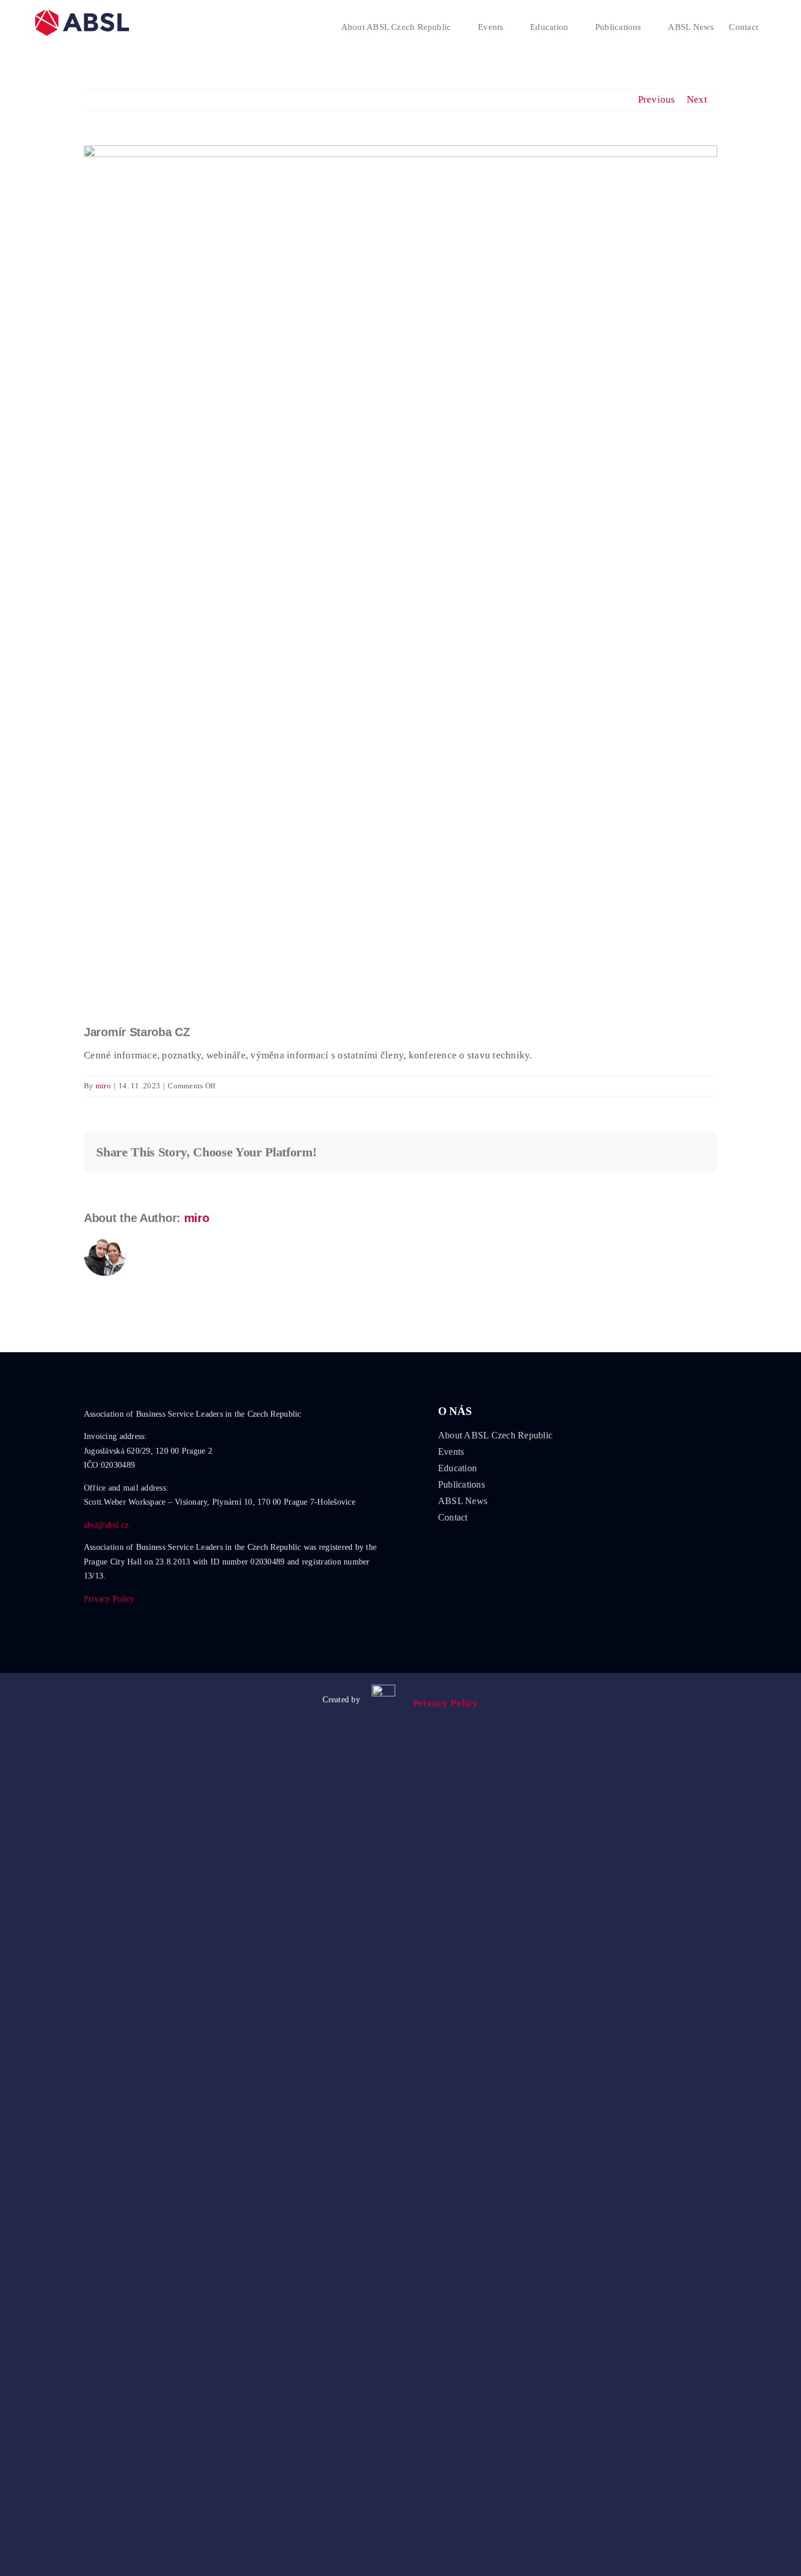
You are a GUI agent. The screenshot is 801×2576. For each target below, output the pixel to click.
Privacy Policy (109, 1599)
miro (103, 1086)
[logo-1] (383, 1690)
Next (697, 99)
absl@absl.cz (106, 1525)
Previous (657, 99)
